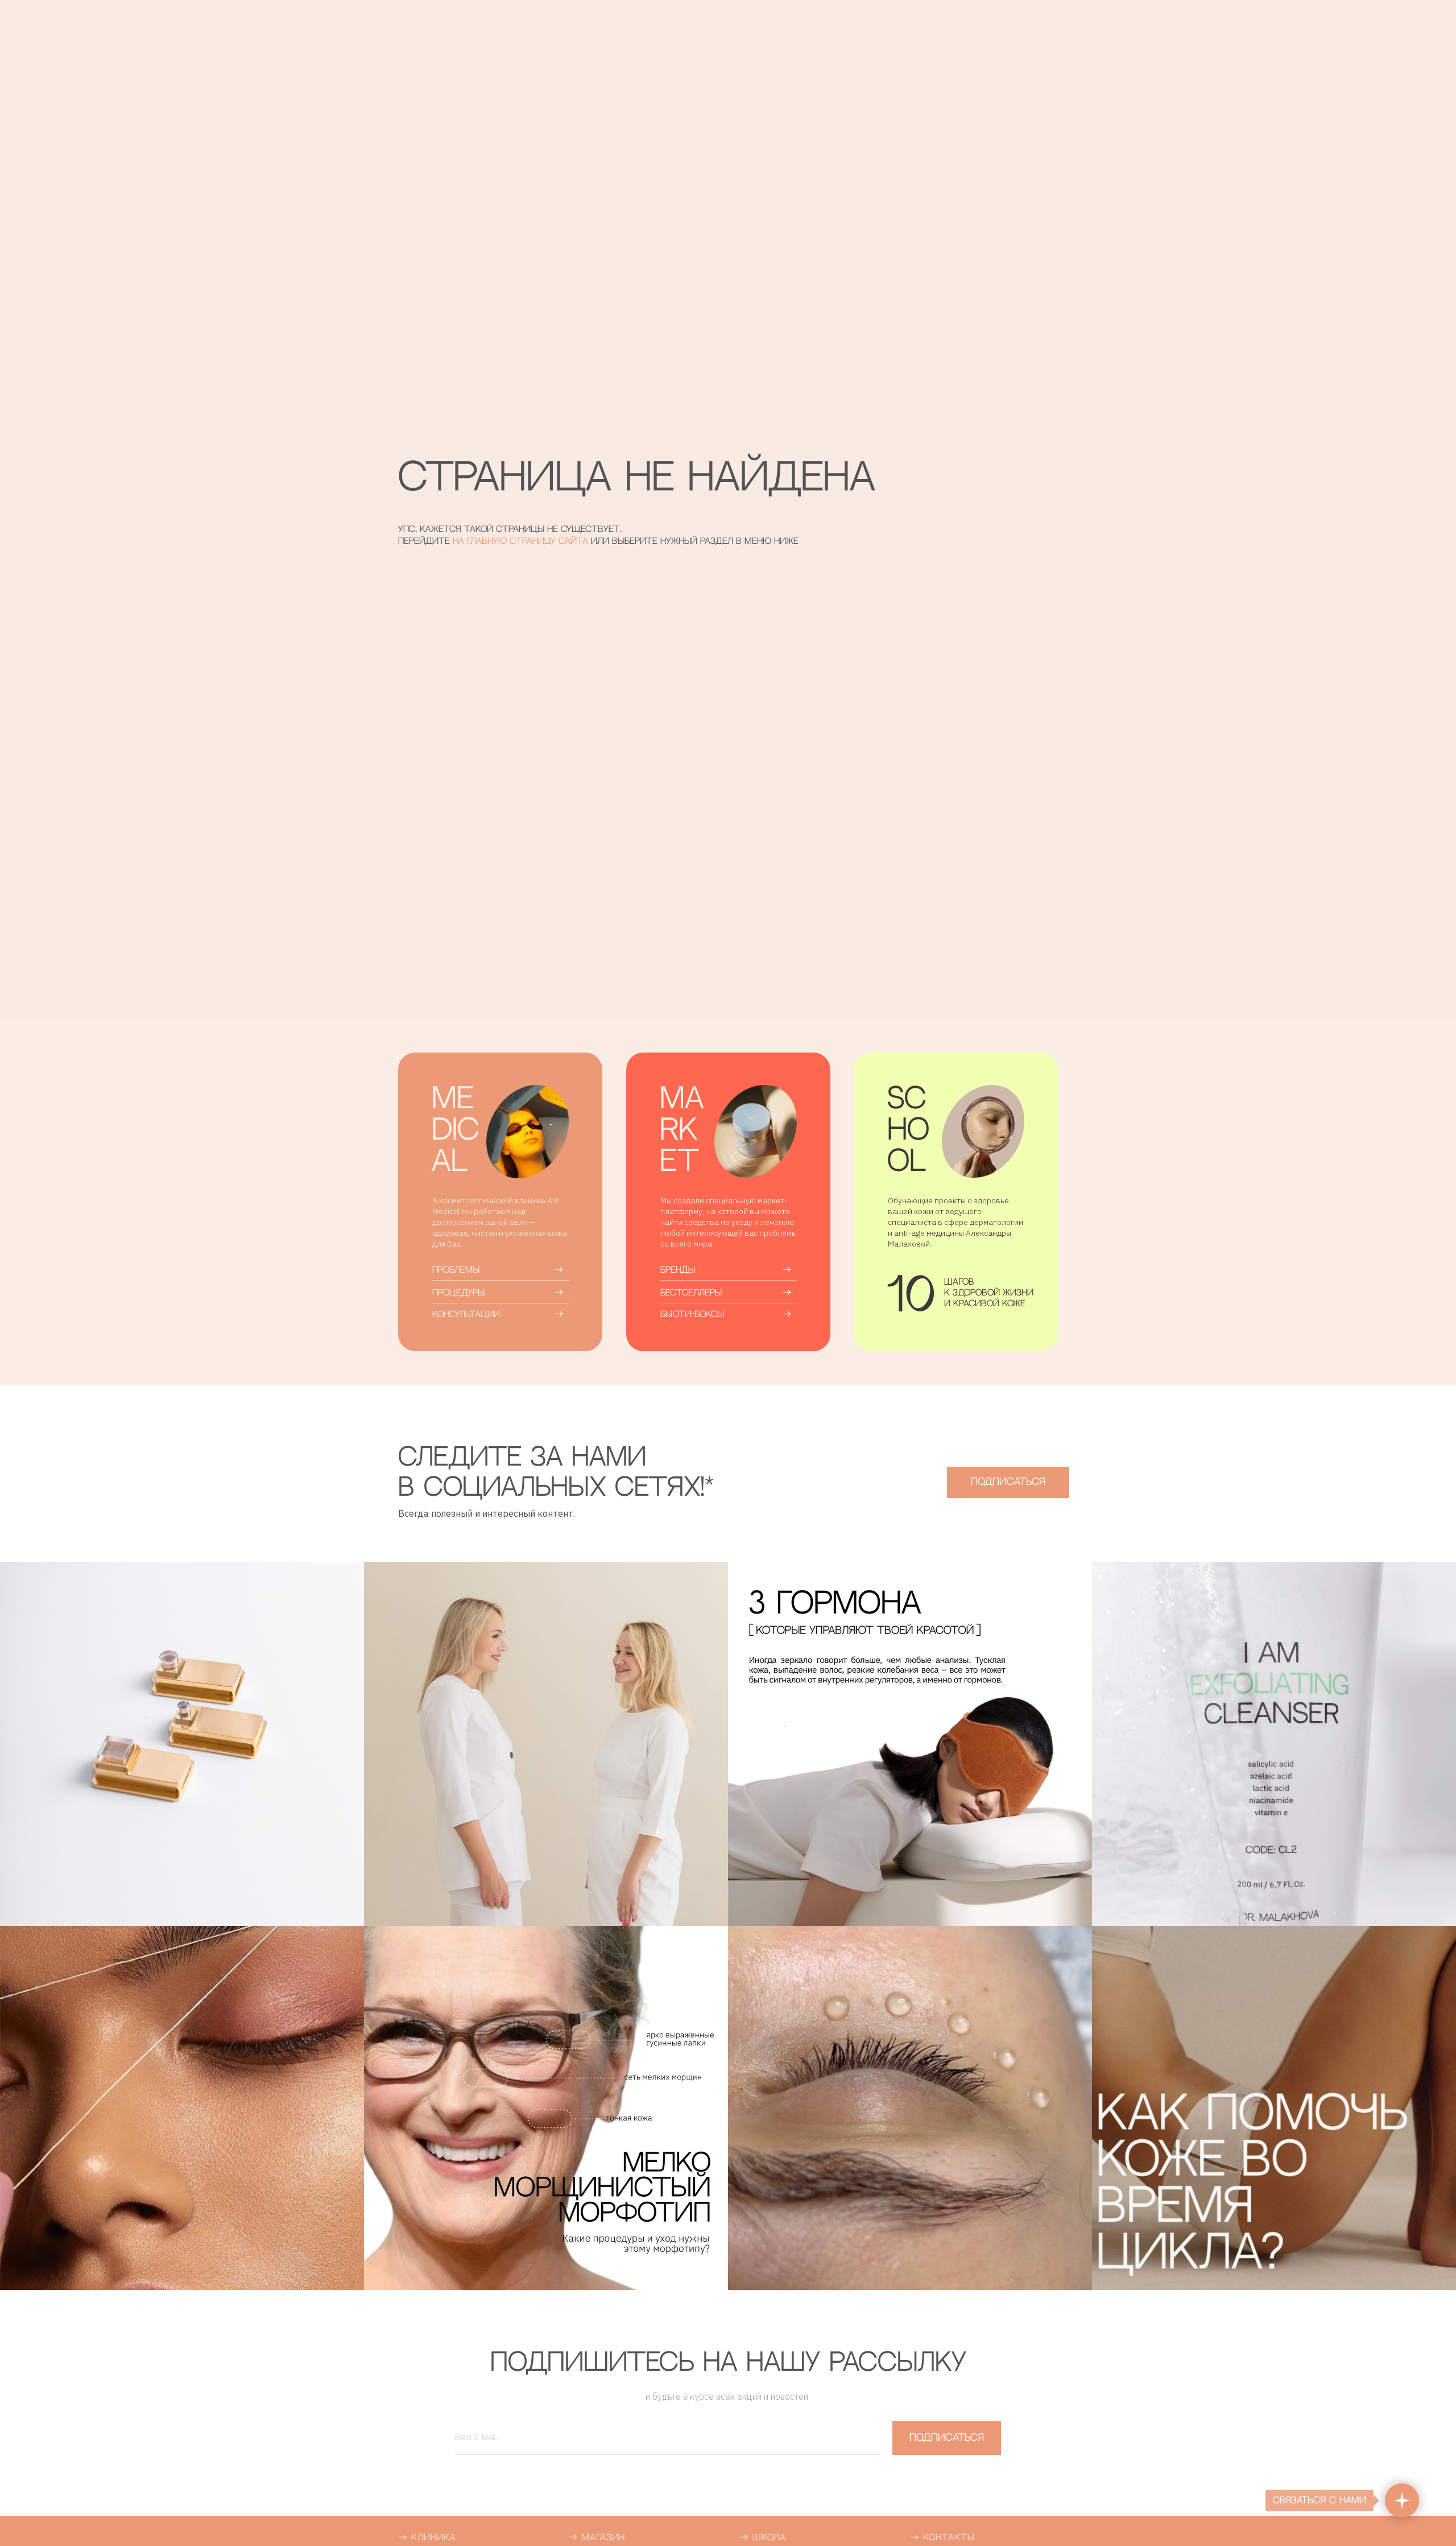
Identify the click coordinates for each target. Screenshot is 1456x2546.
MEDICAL (455, 1131)
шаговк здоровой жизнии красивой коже (989, 1293)
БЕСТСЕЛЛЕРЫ (691, 1293)
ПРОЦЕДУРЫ (458, 1293)
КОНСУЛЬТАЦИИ (466, 1315)
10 (911, 1299)
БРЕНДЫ (678, 1270)
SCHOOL (908, 1131)
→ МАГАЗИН (597, 2538)
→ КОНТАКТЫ (942, 2538)
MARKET (682, 1131)
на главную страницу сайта (522, 541)
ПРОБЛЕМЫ (456, 1270)
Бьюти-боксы (692, 1315)
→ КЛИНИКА (427, 2538)
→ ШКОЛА (763, 2538)
